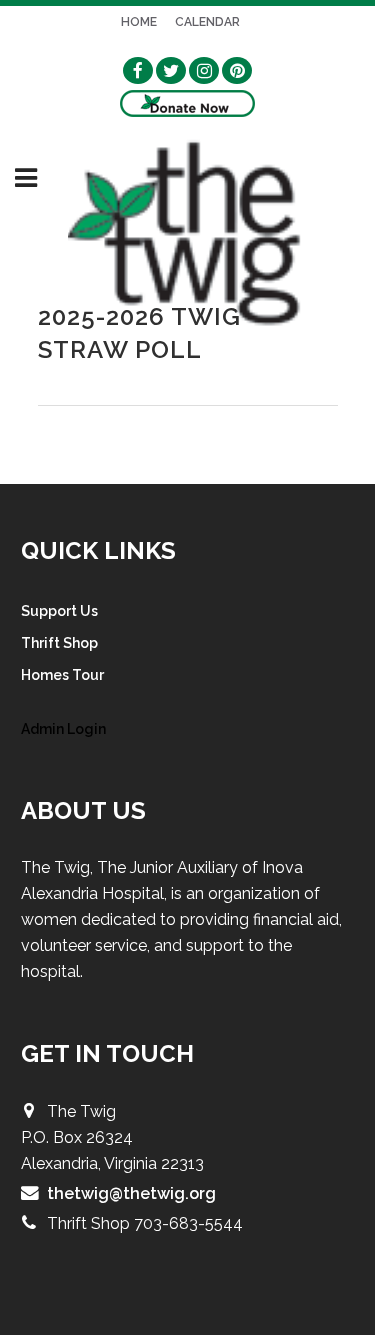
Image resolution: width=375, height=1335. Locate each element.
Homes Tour (62, 675)
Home (139, 22)
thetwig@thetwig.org (131, 1193)
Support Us (59, 611)
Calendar (207, 22)
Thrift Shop (59, 643)
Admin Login (63, 729)
